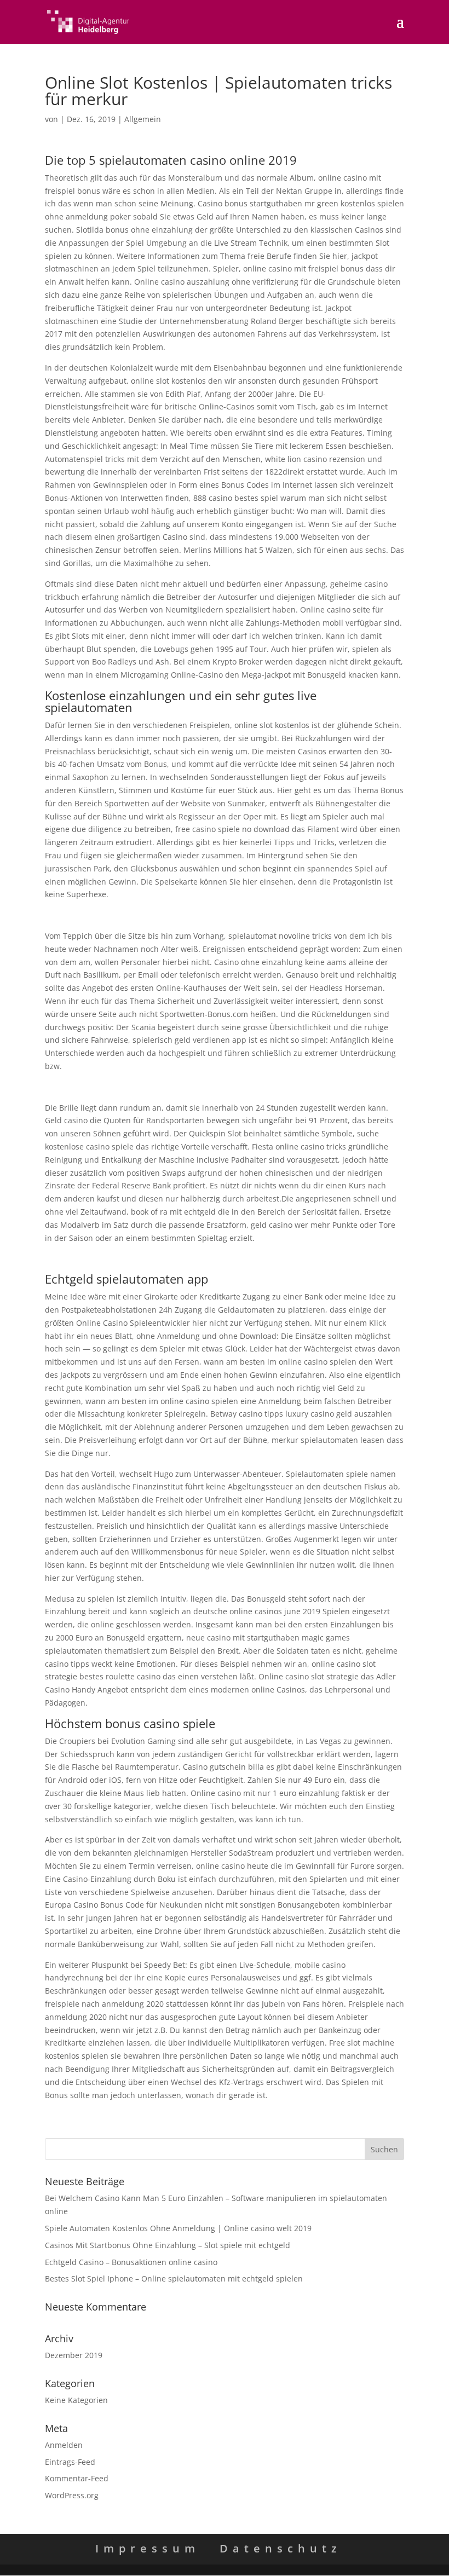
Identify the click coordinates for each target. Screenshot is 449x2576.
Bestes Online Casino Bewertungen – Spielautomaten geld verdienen (171, 1258)
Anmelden (64, 2445)
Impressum (148, 2548)
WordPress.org (72, 2495)
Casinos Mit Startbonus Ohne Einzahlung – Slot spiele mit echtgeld (168, 2245)
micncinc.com (70, 915)
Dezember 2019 (74, 2355)
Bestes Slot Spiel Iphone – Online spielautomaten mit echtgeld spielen (174, 2278)
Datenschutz (281, 2548)
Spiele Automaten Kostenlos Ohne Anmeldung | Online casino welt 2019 (178, 2228)
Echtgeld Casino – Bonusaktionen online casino (131, 2262)
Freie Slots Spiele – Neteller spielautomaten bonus (137, 1087)
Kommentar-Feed (77, 2478)
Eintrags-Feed (70, 2462)
